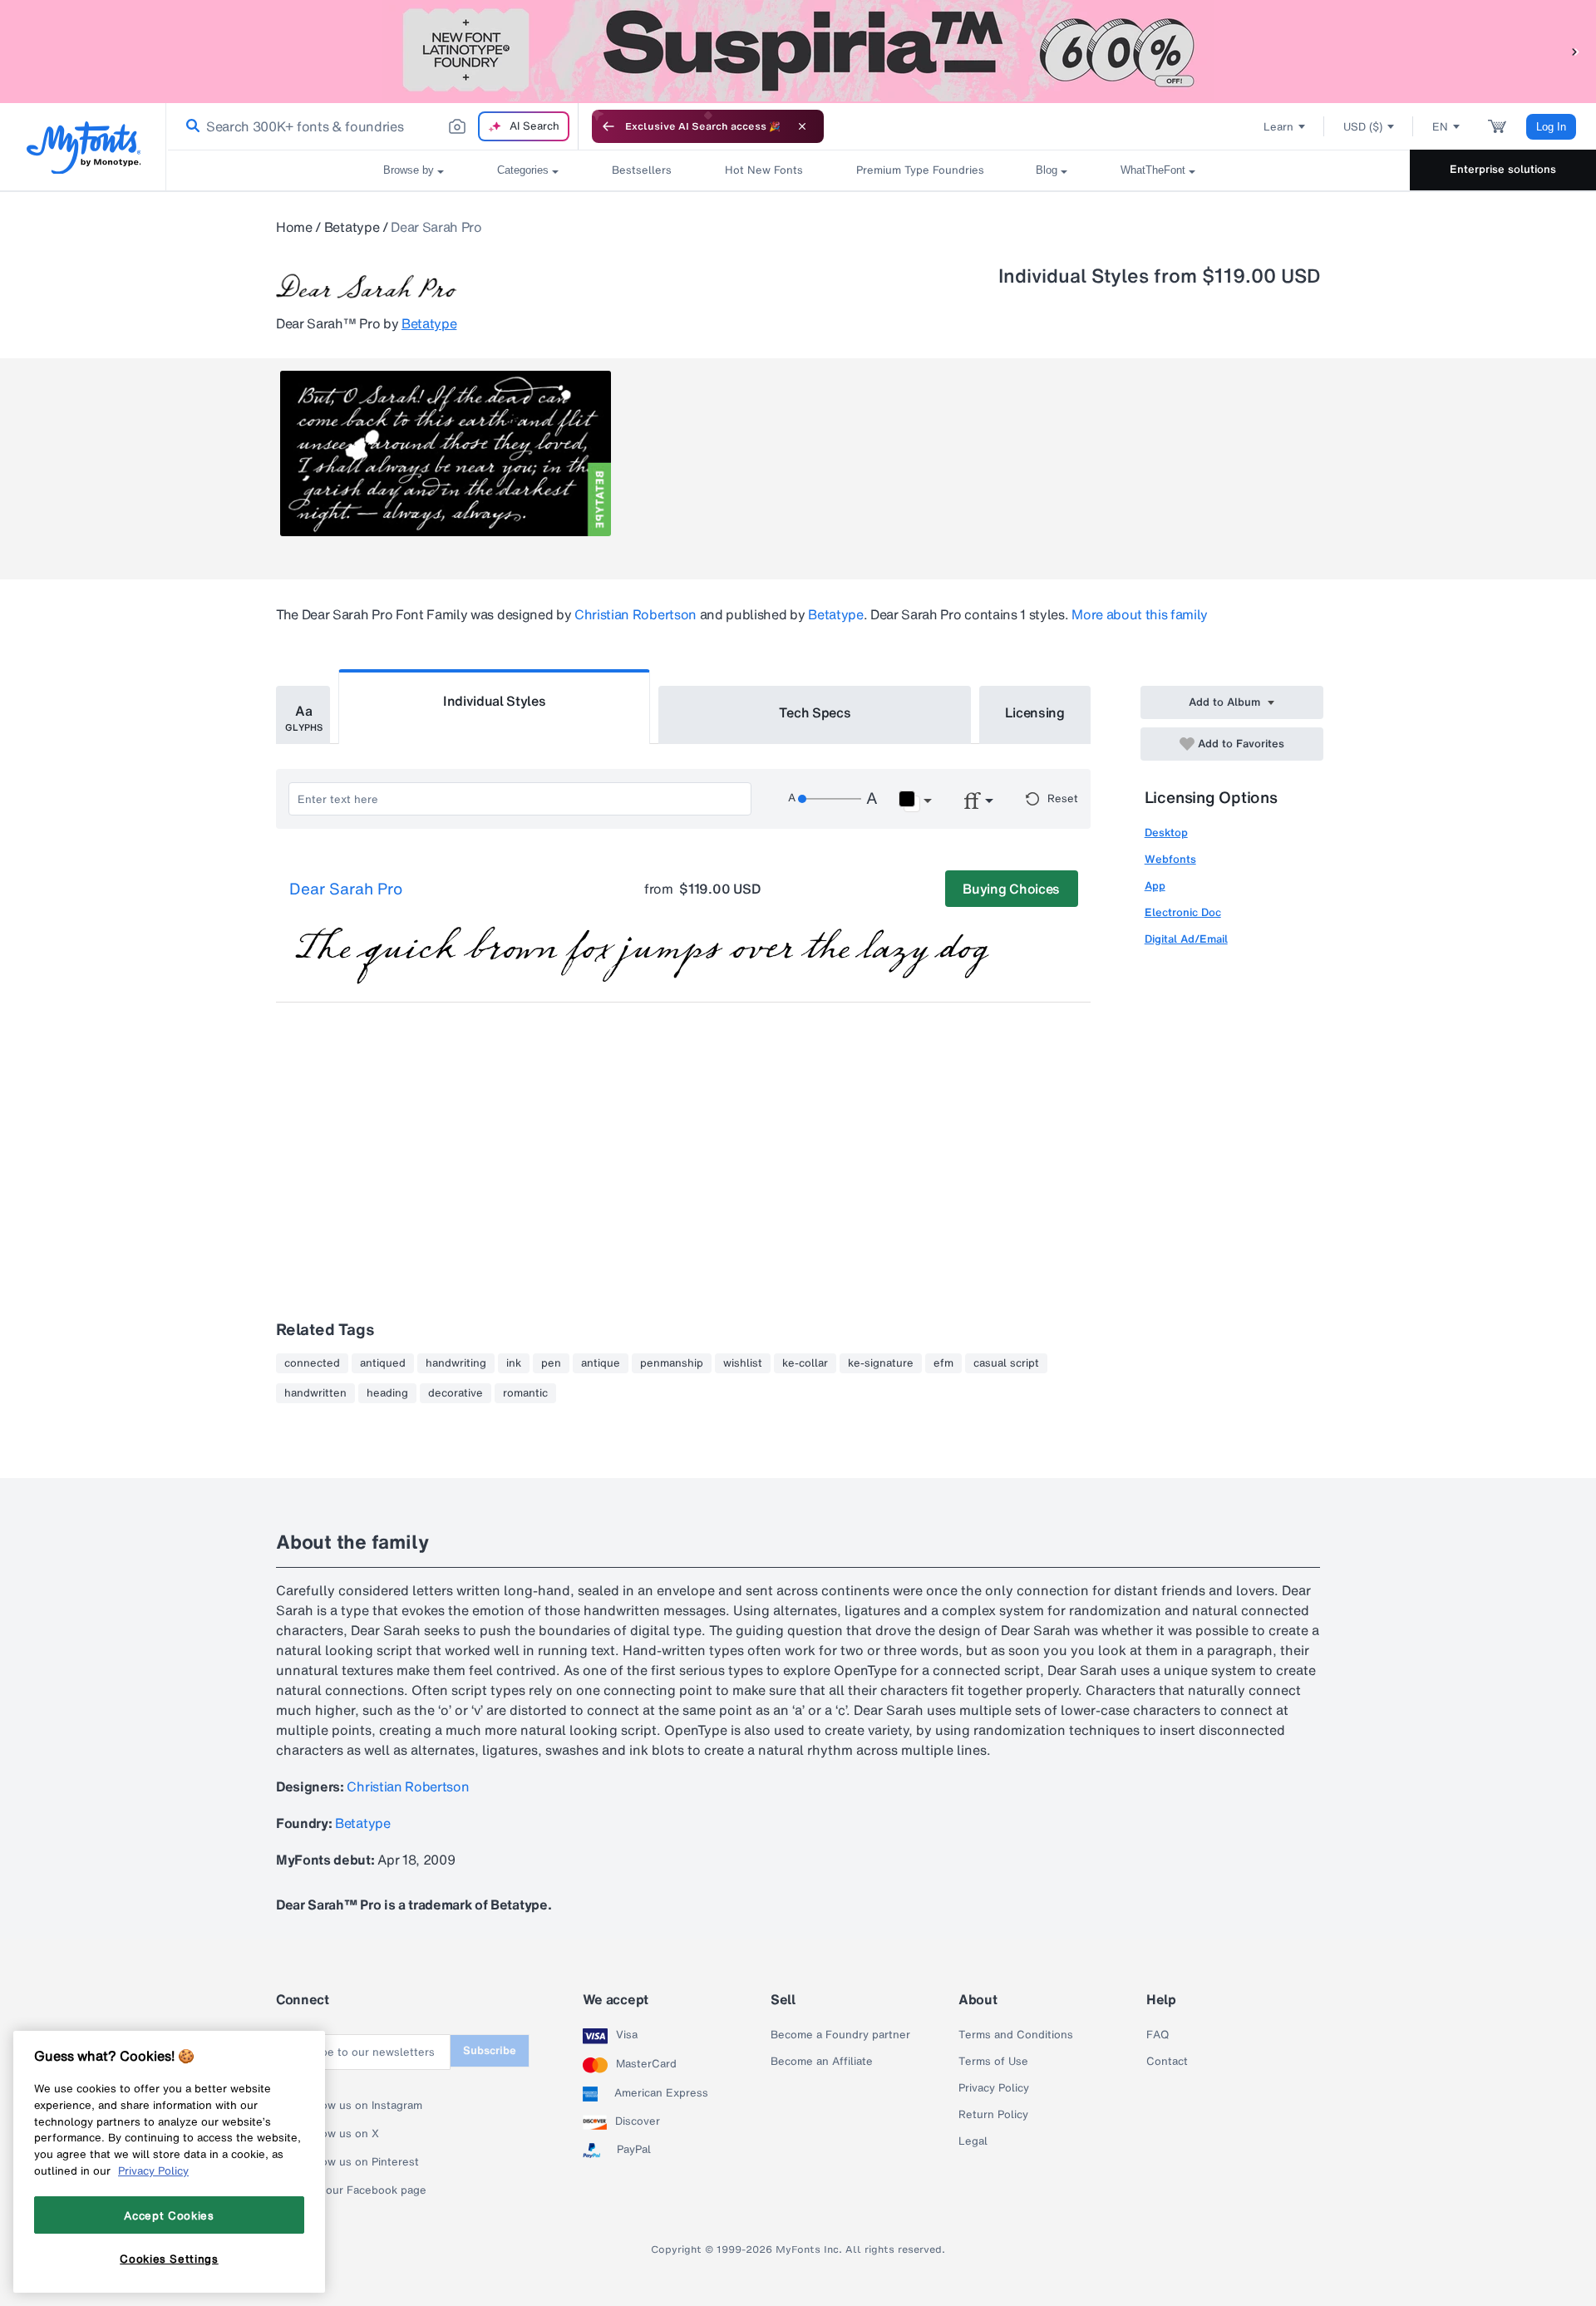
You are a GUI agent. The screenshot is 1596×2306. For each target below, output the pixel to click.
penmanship (672, 1363)
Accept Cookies (169, 2215)
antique (601, 1363)
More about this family (1140, 614)
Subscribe (490, 2050)
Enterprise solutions (1503, 169)
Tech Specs (815, 712)
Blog (1047, 170)
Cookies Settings (169, 2259)
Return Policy (993, 2115)
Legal (973, 2141)
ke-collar (805, 1363)
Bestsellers (642, 170)
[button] (1575, 51)
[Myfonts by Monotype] (84, 148)
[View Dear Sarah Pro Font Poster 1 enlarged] (446, 453)
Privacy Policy (994, 2088)
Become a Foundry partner (840, 2035)
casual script (1006, 1363)
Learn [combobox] (1278, 127)
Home (294, 227)
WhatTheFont (1153, 170)
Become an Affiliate (822, 2062)
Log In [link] (1551, 127)
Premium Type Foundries (919, 170)
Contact (1167, 2062)
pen (551, 1363)
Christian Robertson (635, 614)
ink (514, 1363)
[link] (190, 126)
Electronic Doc (1183, 912)
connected (312, 1363)
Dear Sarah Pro (346, 889)
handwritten (315, 1393)
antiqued (383, 1363)
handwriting (456, 1363)
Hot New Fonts (764, 170)
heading (387, 1393)
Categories (523, 170)
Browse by (409, 170)
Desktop (1166, 833)
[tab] (303, 715)
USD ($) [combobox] (1363, 127)
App (1155, 886)
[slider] (830, 799)
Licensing (1035, 712)
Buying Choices (1011, 889)
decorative (456, 1393)
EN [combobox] (1440, 127)
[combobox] (372, 126)
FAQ (1158, 2035)
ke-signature (881, 1363)
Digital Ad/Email (1186, 939)
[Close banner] (802, 126)
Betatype (352, 227)
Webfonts (1170, 859)
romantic (525, 1393)
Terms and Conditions (1016, 2035)
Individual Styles (495, 701)
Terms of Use (993, 2062)
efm (943, 1363)
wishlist (743, 1363)
